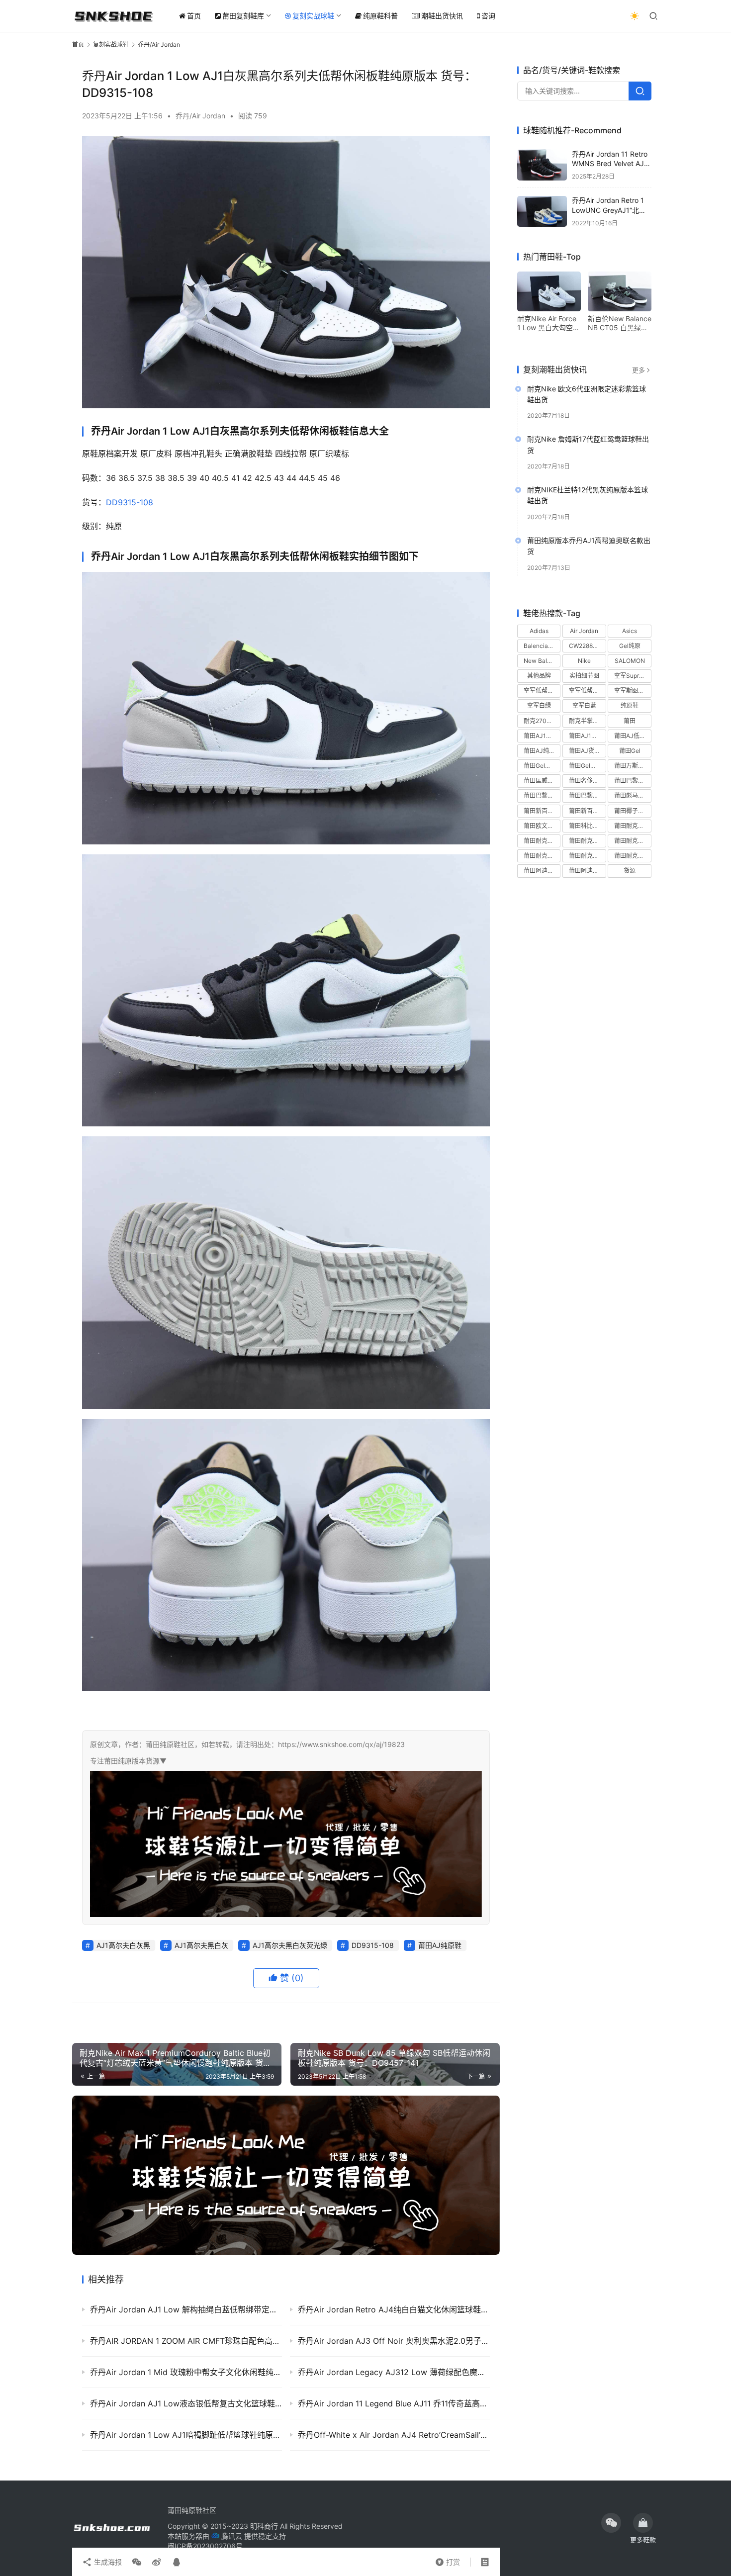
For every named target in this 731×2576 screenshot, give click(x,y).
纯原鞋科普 (380, 16)
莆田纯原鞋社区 (192, 2510)
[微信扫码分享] (137, 2562)
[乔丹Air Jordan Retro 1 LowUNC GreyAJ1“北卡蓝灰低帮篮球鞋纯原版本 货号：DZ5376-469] (542, 212)
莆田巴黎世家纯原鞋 (542, 796)
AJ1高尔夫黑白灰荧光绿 (290, 1945)
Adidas (539, 631)
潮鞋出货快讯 (442, 16)
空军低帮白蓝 (587, 691)
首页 (194, 16)
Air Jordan (584, 631)
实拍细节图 (584, 676)
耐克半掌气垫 (587, 721)
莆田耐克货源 (632, 856)
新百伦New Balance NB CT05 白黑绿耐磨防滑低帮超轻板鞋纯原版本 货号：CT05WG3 (620, 323)
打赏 (448, 2560)
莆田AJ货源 (585, 751)
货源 (630, 871)
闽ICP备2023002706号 (205, 2546)
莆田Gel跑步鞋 (587, 766)
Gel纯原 (630, 646)
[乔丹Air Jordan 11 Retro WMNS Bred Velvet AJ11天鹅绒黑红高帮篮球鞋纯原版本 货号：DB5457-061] (542, 165)
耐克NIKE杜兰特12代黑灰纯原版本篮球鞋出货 (588, 496)
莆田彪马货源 (632, 796)
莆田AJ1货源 (586, 736)
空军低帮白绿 (542, 691)
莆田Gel (630, 751)
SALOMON (630, 661)
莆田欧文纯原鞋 (542, 826)
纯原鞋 (630, 706)
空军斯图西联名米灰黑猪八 (633, 691)
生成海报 (107, 2562)
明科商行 (264, 2526)
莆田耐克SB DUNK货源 (587, 841)
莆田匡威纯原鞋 (542, 781)
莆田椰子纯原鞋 (633, 811)
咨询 (488, 16)
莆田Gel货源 (540, 766)
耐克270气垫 (541, 721)
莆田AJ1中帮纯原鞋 (542, 736)
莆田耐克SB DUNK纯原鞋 (542, 841)
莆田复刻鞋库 (243, 16)
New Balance (542, 661)
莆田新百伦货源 (587, 811)
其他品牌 (539, 676)
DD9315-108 (130, 502)
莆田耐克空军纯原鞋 (542, 856)
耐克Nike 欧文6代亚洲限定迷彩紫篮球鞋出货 (587, 394)
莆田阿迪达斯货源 (587, 871)
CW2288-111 (587, 646)
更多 (639, 370)
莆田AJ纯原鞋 (440, 1945)
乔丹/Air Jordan (200, 116)
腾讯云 (232, 2536)
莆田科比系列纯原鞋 (587, 826)
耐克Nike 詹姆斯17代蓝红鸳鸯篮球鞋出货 (588, 445)
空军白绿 (539, 706)
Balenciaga (539, 646)
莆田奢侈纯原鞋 (587, 781)
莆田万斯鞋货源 (633, 766)
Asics (630, 631)
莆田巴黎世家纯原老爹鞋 (633, 781)
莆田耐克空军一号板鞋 (633, 841)
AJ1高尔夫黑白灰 (201, 1945)
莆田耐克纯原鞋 (587, 856)
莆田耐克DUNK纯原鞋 (633, 826)
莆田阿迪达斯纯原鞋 (542, 871)
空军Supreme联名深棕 (633, 676)
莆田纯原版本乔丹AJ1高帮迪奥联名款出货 (589, 546)
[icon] (611, 2523)
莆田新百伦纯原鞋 (542, 811)
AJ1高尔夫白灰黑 (123, 1945)
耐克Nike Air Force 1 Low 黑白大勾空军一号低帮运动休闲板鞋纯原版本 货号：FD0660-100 (548, 323)
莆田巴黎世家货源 (587, 796)
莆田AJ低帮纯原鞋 (633, 736)
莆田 (630, 721)
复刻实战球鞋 (313, 16)
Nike (584, 661)
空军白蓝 (584, 706)
